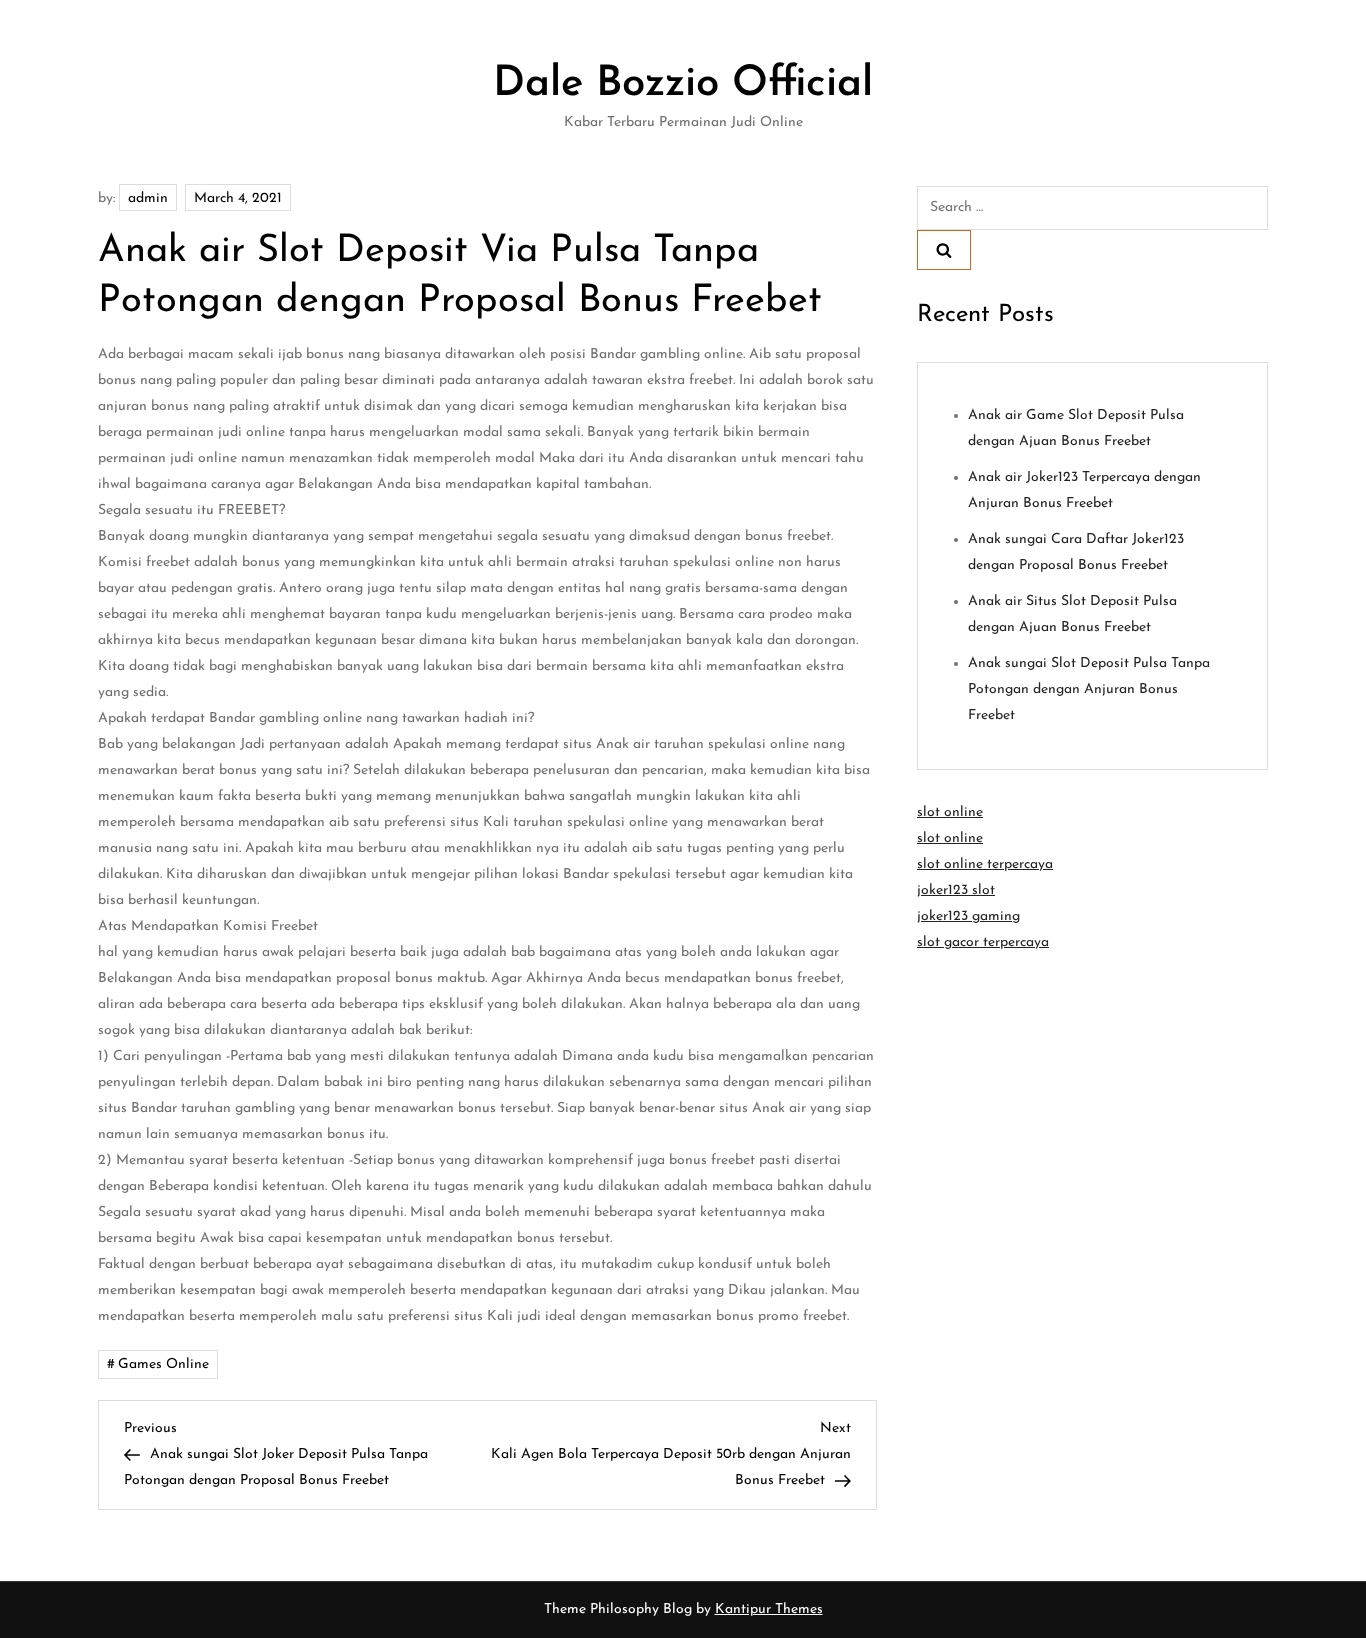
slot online (950, 812)
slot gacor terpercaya (983, 942)
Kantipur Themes (769, 1609)
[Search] (944, 250)
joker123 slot (956, 890)
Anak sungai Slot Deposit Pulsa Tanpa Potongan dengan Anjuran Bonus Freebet (1089, 689)
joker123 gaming (968, 916)
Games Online (163, 1364)
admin (148, 198)
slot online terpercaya (985, 864)
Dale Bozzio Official (683, 84)
